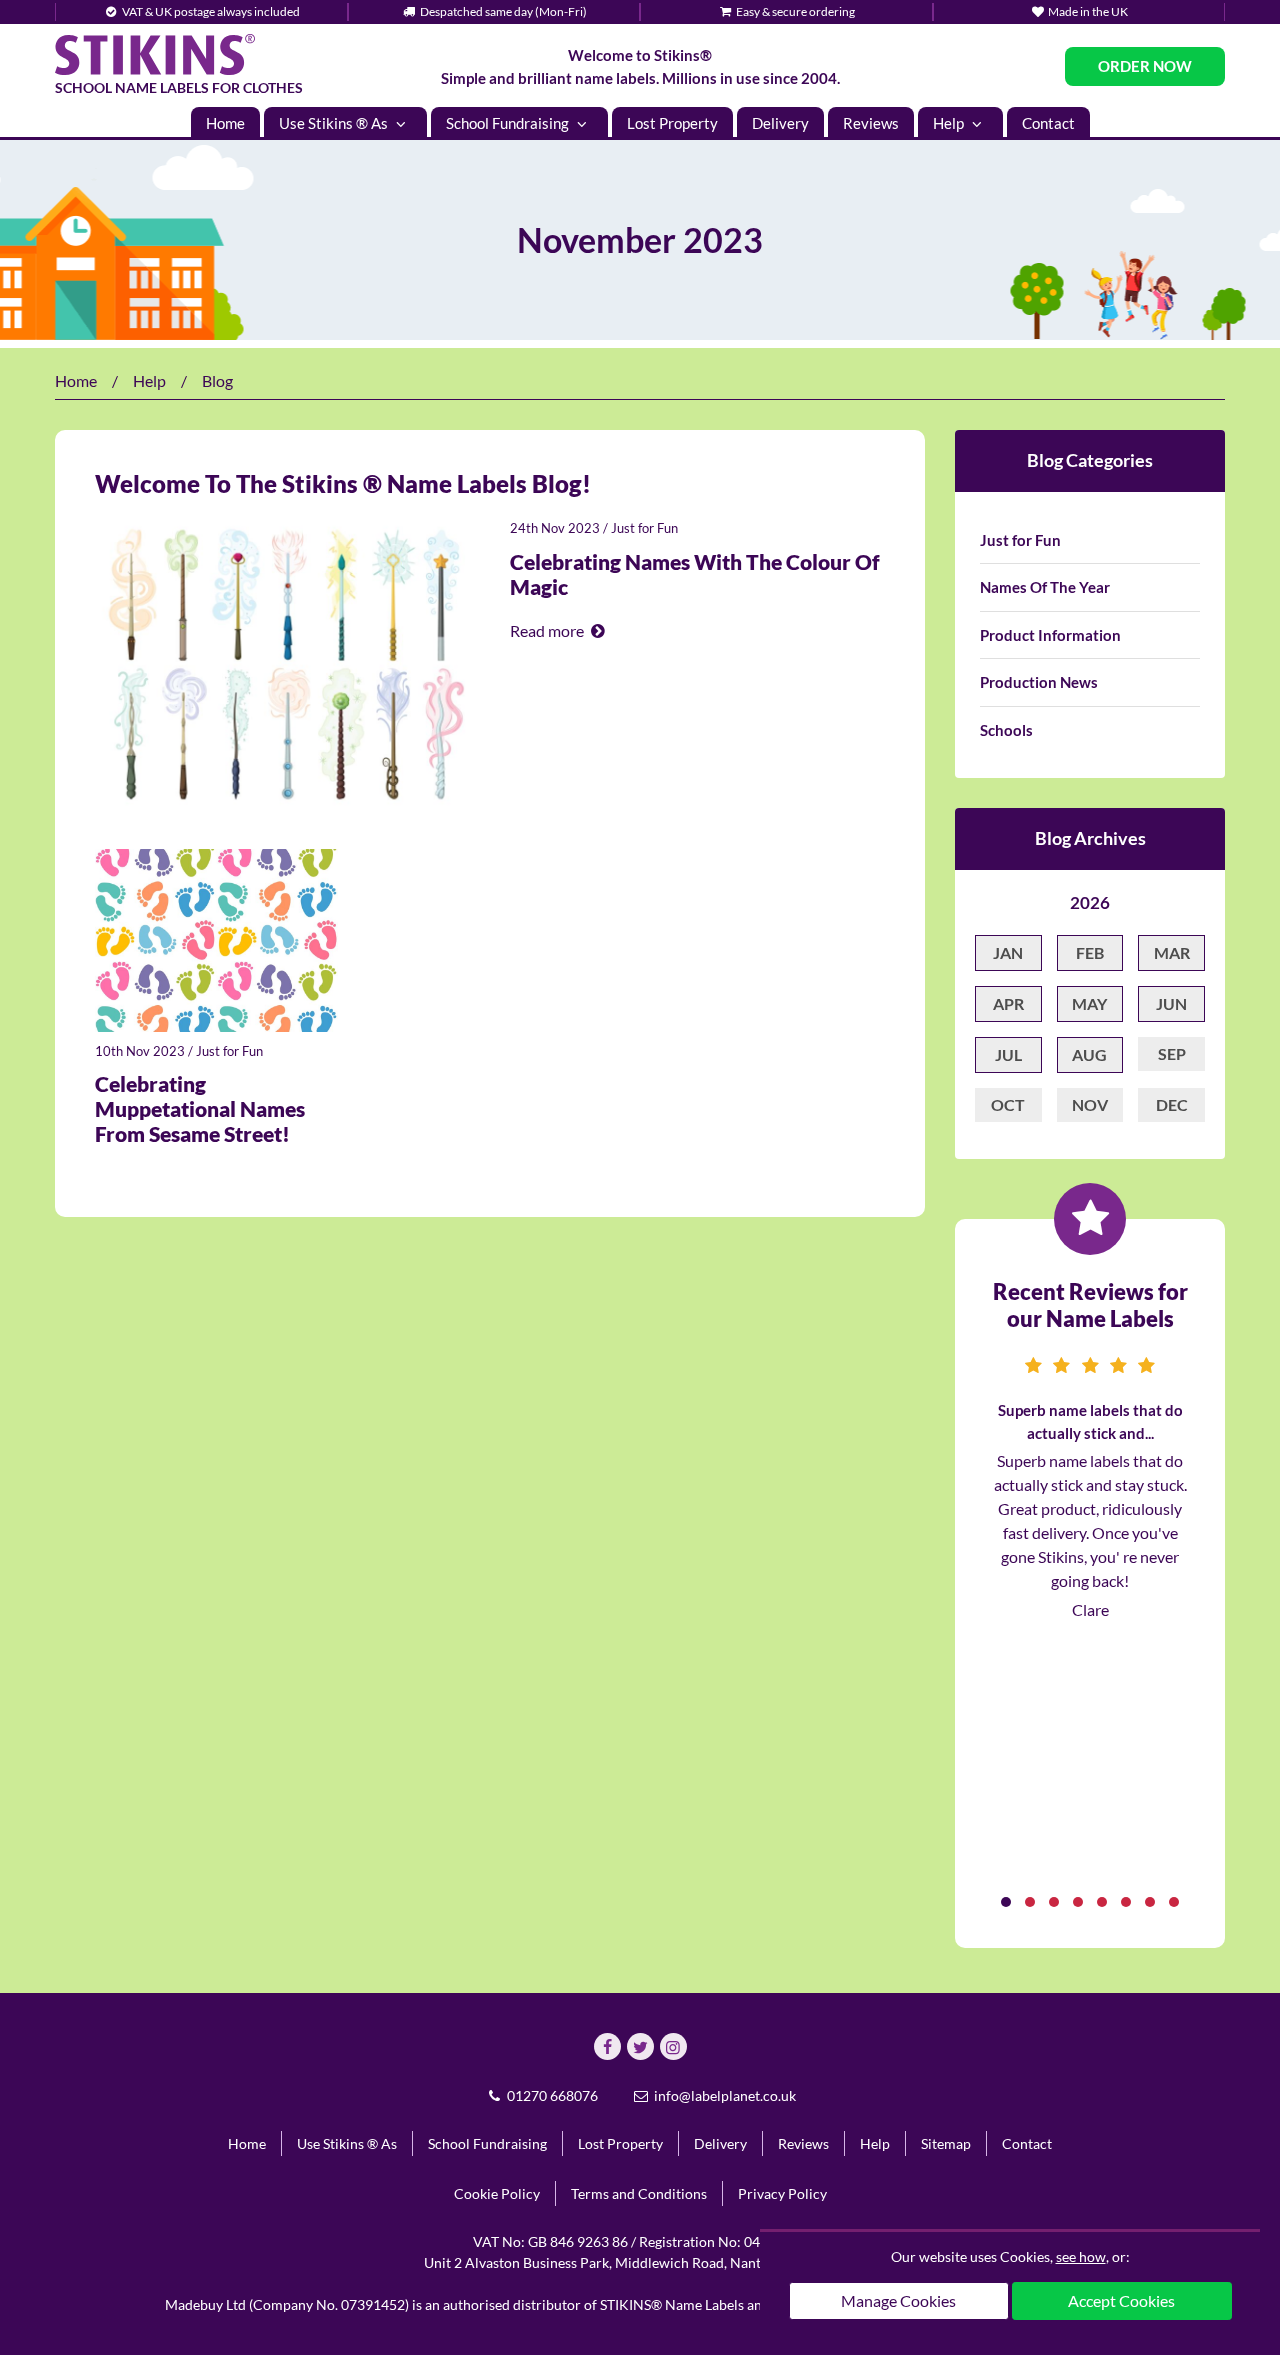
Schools (1006, 730)
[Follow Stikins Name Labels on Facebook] (607, 2046)
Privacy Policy (782, 2193)
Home (225, 123)
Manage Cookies (898, 2300)
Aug (1089, 1054)
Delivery (780, 123)
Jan (1008, 952)
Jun (1171, 1003)
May (1089, 1003)
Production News (1039, 682)
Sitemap (946, 2143)
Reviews (871, 123)
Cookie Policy (497, 2193)
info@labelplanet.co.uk (723, 2095)
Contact (1048, 123)
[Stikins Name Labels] (155, 54)
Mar (1172, 952)
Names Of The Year (1045, 587)
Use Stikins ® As (335, 123)
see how (1081, 2256)
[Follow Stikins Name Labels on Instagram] (673, 2046)
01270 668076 (551, 2095)
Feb (1090, 952)
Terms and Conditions (639, 2193)
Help (950, 123)
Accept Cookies (1121, 2300)
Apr (1008, 1003)
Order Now (1145, 66)
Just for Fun (644, 528)
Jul (1008, 1054)
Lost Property (672, 123)
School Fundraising (509, 123)
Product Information (1050, 635)
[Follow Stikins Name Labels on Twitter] (640, 2046)
